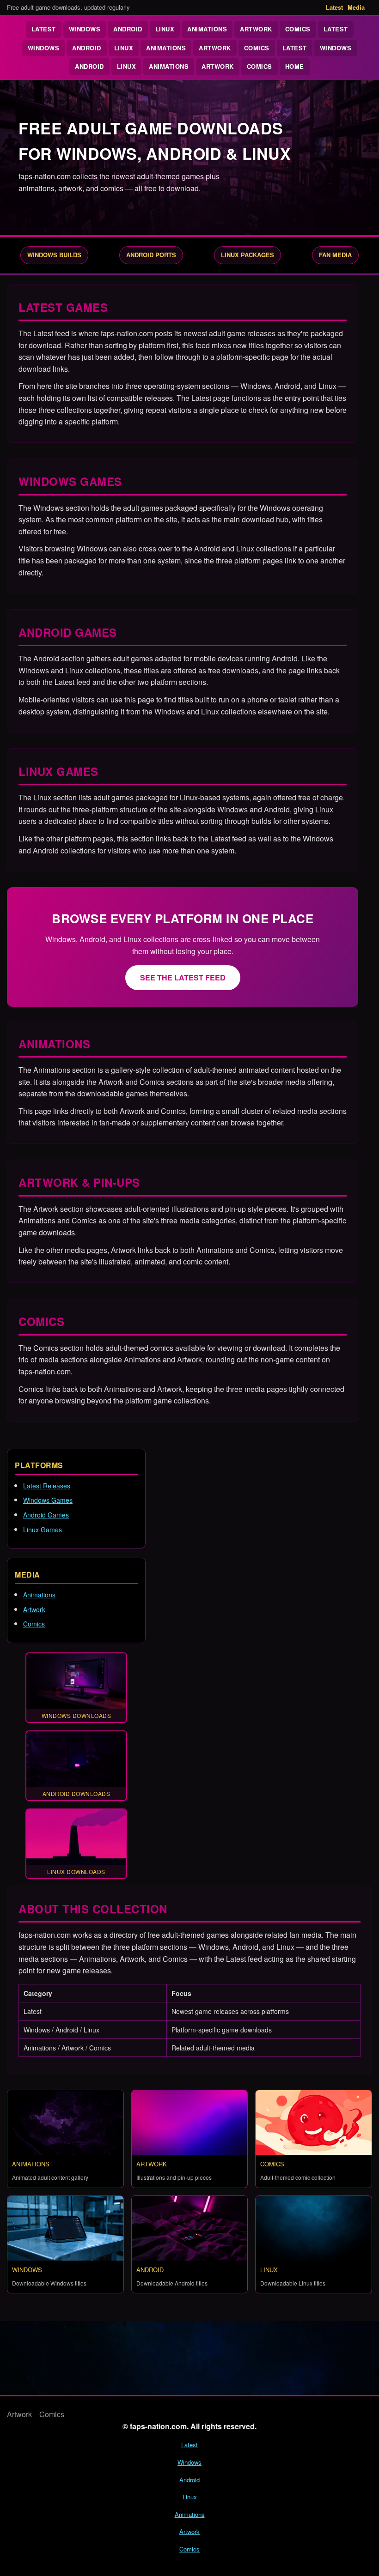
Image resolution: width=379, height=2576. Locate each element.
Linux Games (43, 1530)
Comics (298, 29)
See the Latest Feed (183, 977)
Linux (165, 29)
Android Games (46, 1515)
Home (295, 66)
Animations (207, 29)
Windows (85, 29)
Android (128, 29)
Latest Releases (47, 1486)
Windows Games (48, 1500)
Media (356, 7)
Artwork (256, 29)
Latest (334, 7)
